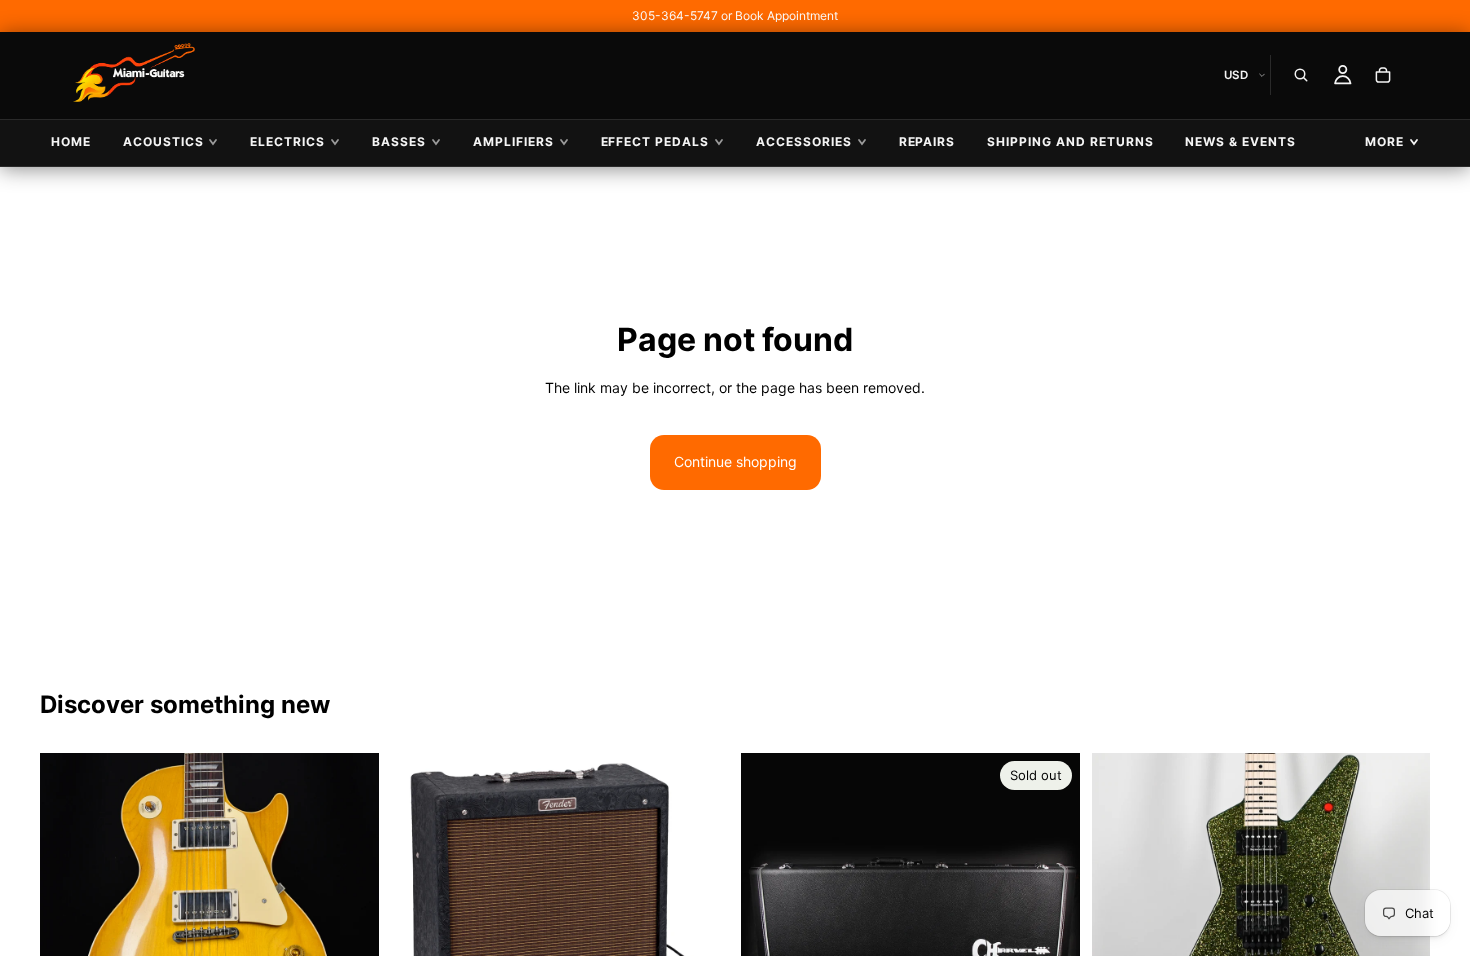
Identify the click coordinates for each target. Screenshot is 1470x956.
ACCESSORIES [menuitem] (804, 141)
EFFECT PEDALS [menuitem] (655, 141)
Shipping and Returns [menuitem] (1070, 141)
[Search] (1301, 75)
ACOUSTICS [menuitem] (163, 141)
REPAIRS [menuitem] (927, 141)
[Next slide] (349, 922)
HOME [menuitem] (71, 141)
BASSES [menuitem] (399, 141)
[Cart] (1383, 75)
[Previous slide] (70, 922)
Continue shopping (735, 461)
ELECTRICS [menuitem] (287, 141)
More (1384, 141)
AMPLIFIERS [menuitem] (513, 141)
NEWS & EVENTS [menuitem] (1240, 141)
